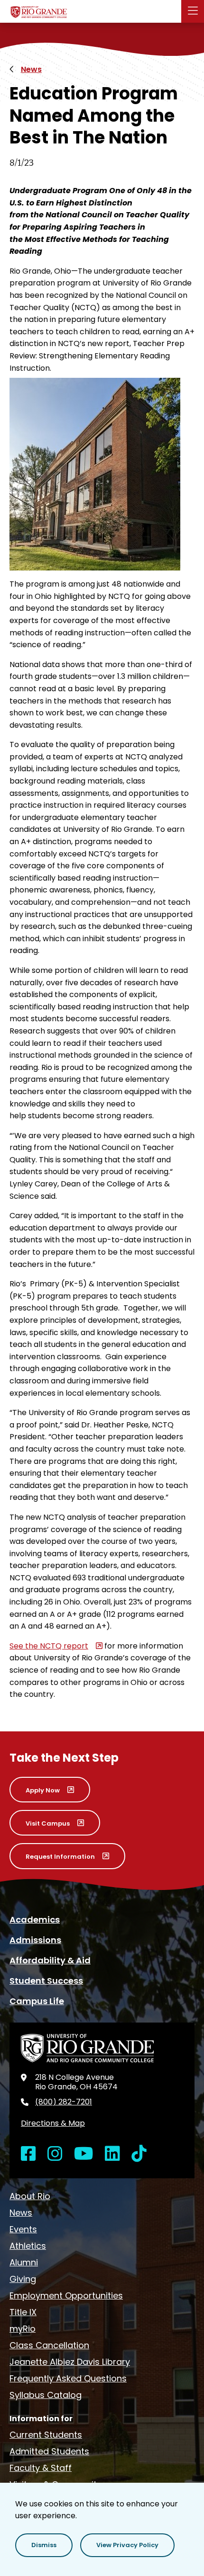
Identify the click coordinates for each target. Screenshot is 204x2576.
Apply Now (43, 1790)
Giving (23, 2279)
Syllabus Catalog (46, 2395)
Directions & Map (53, 2123)
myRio (23, 2329)
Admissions (35, 1940)
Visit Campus (48, 1823)
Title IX (23, 2312)
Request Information (60, 1857)
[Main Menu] (193, 11)
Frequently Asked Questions (68, 2378)
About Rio (30, 2196)
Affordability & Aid (50, 1960)
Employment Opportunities (66, 2295)
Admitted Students (49, 2451)
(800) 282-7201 (64, 2102)
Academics (35, 1920)
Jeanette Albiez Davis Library (70, 2362)
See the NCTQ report (49, 1646)
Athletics (28, 2246)
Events (23, 2229)
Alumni (24, 2262)
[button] (44, 2545)
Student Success (46, 1981)
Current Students (46, 2435)
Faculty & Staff (41, 2468)
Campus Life (37, 2001)
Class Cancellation (49, 2345)
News (31, 69)
